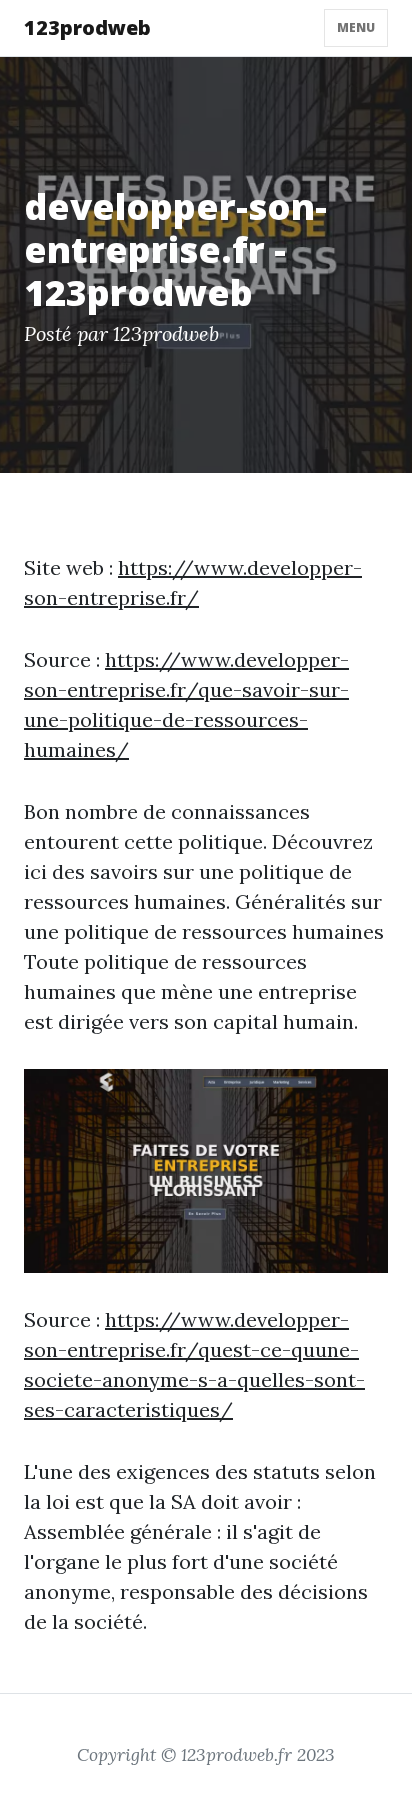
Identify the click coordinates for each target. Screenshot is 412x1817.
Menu (356, 27)
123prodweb (87, 27)
